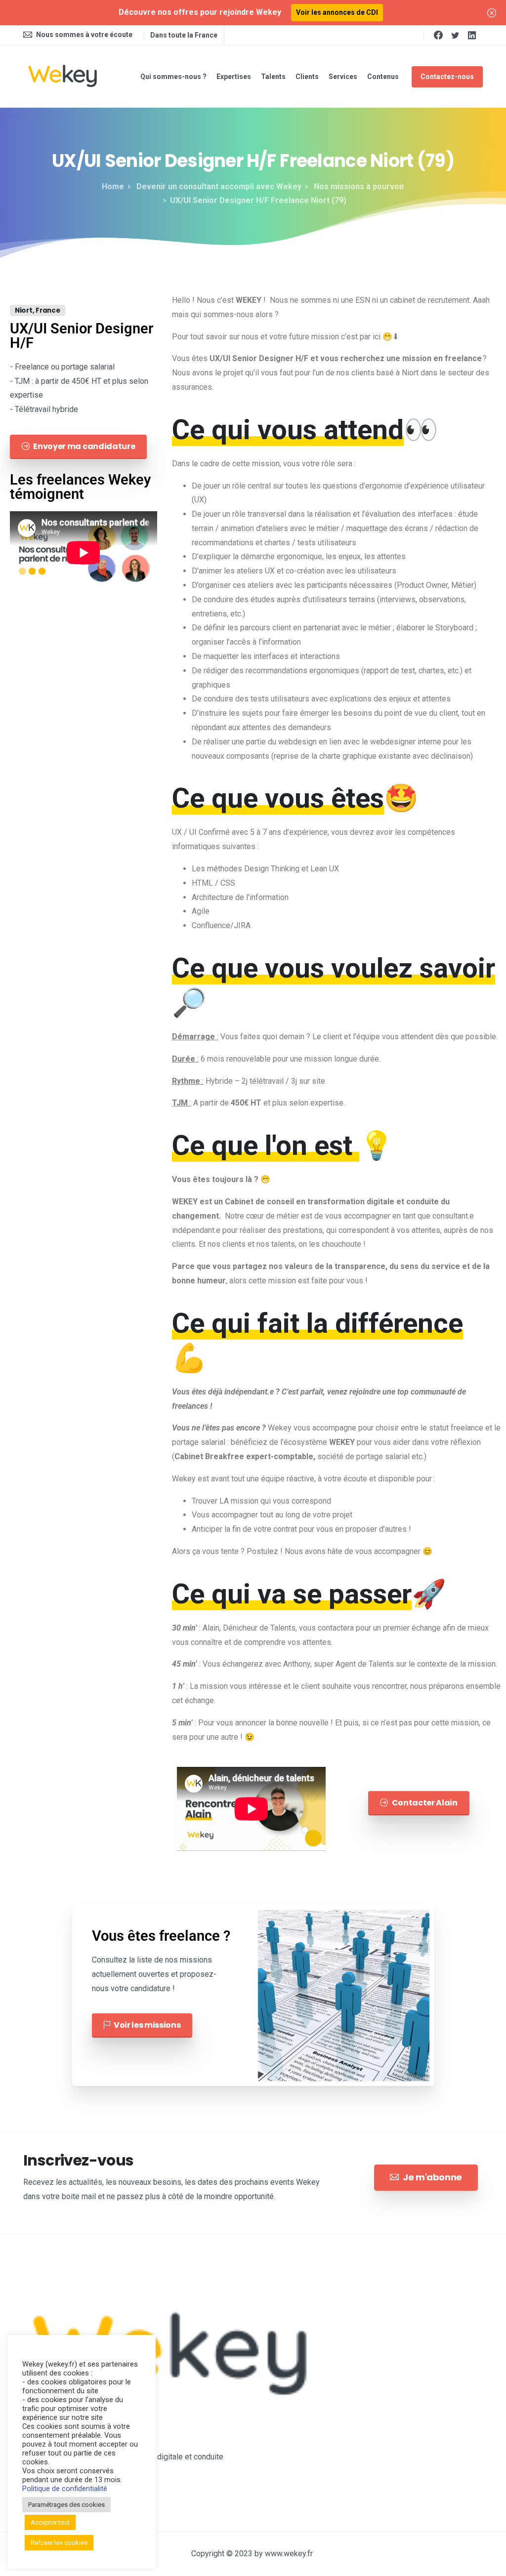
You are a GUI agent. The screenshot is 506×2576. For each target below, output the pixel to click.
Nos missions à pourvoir (358, 186)
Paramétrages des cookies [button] (66, 2505)
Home (113, 186)
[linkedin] (472, 35)
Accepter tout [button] (50, 2522)
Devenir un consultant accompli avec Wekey (218, 186)
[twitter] (455, 35)
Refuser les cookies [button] (59, 2543)
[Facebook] (438, 35)
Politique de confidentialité (65, 2489)
